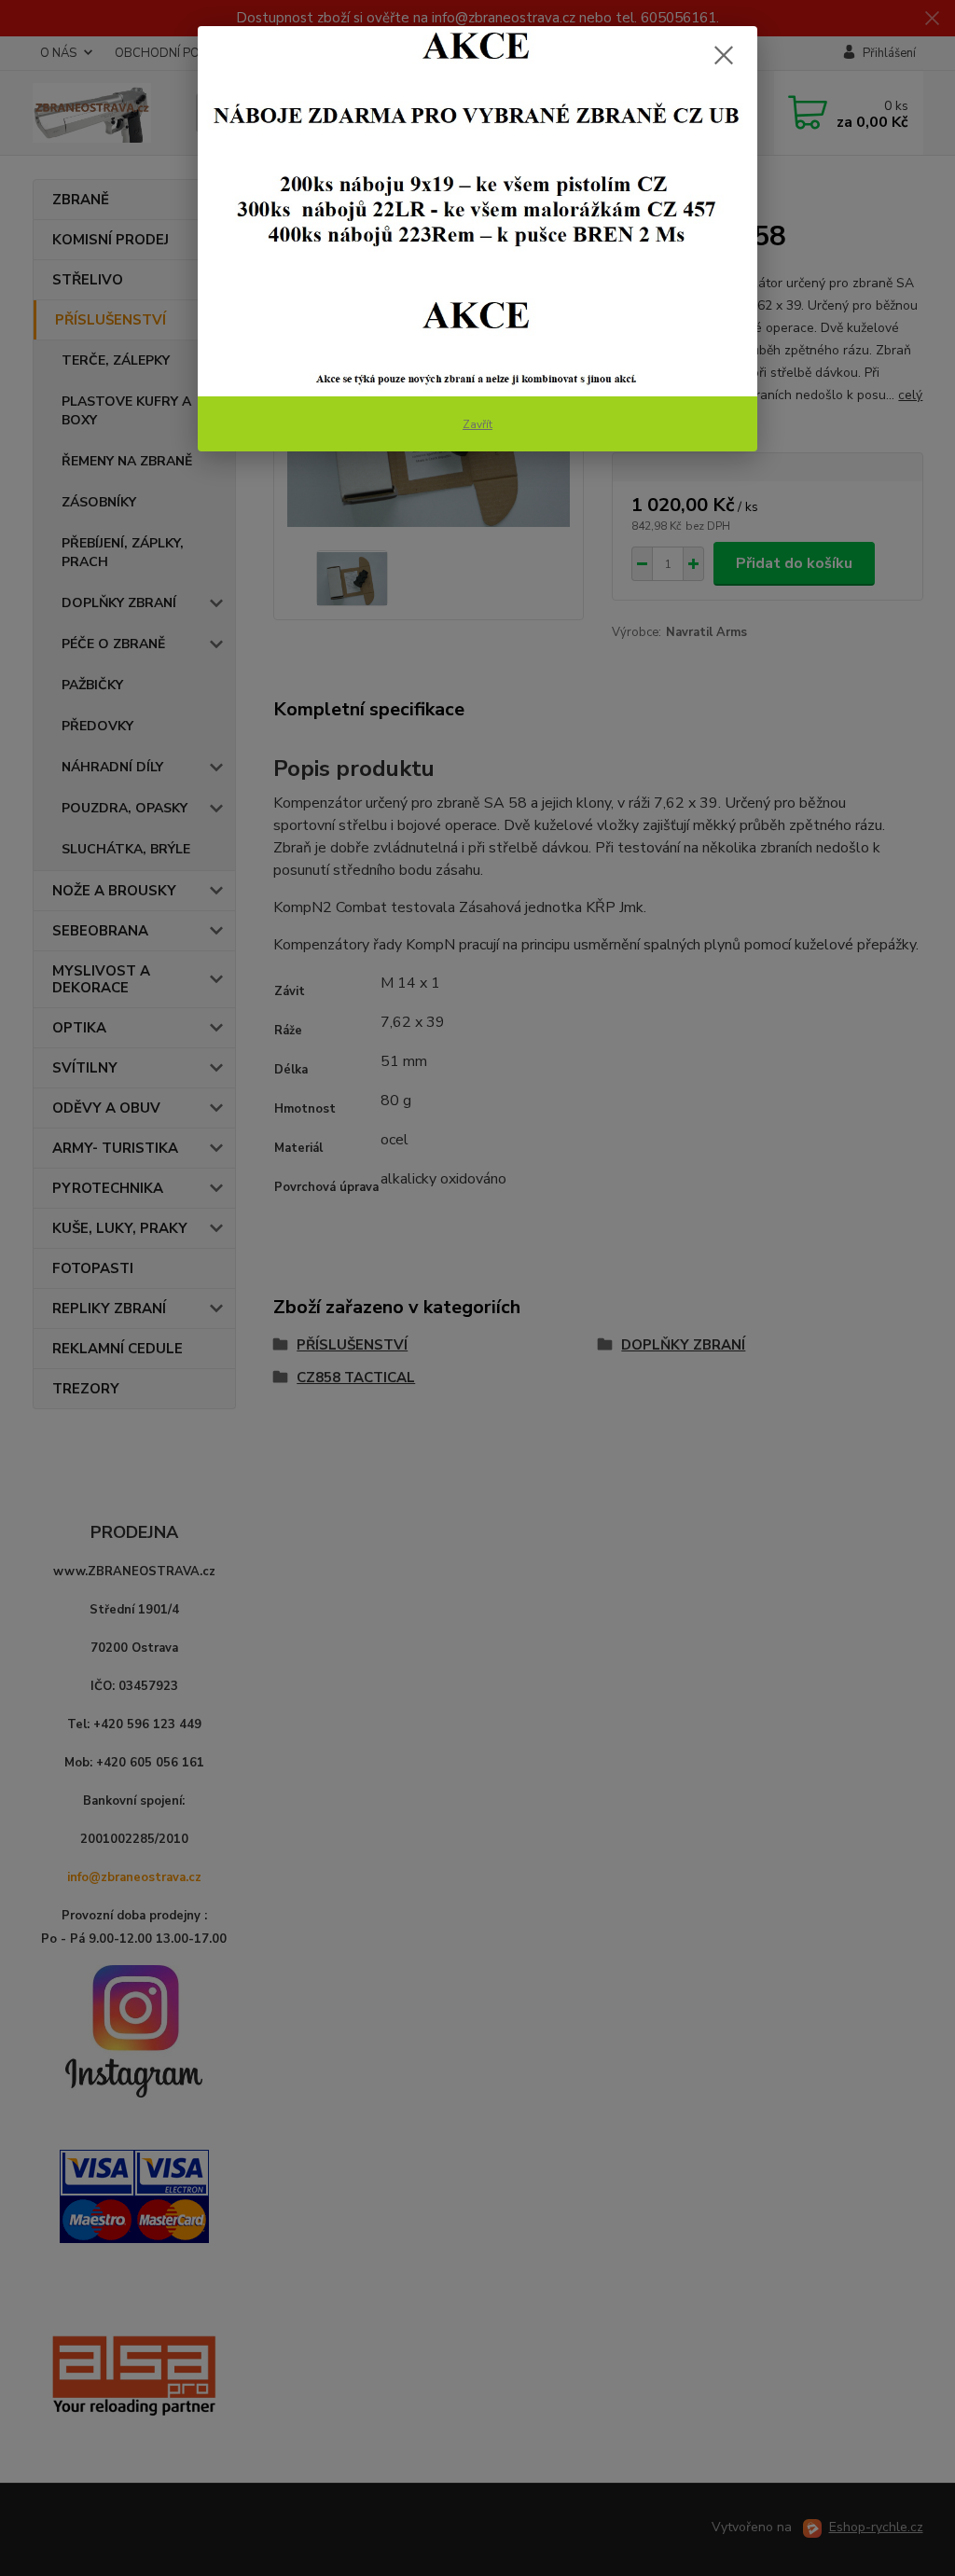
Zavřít (477, 424)
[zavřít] (724, 55)
